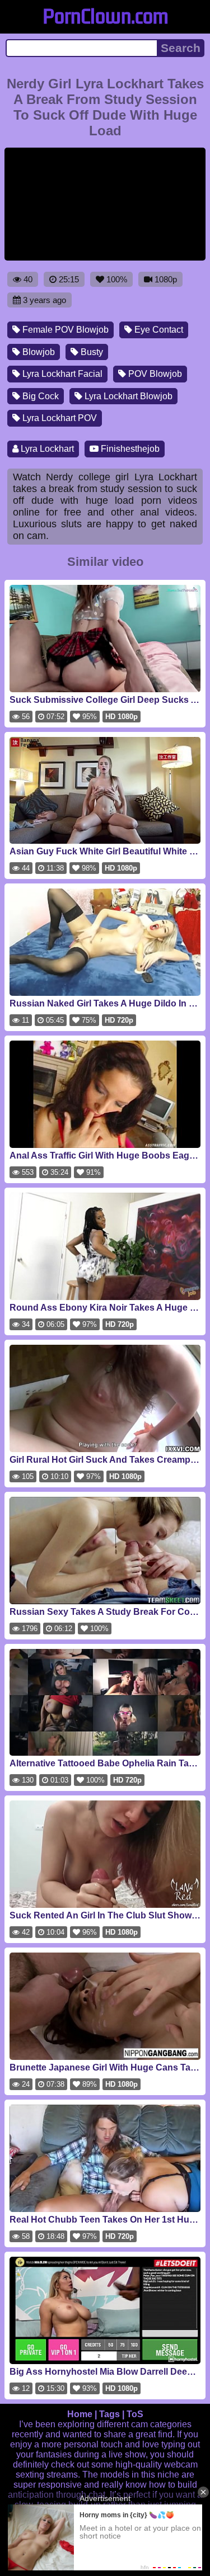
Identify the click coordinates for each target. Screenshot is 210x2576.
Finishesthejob (129, 449)
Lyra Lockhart (46, 449)
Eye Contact (158, 330)
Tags (109, 2414)
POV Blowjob (154, 374)
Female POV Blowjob (64, 330)
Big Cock (39, 396)
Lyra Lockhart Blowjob (127, 396)
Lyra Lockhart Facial (61, 374)
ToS (135, 2414)
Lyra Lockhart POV (59, 418)
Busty (91, 352)
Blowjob (38, 352)
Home (80, 2414)
